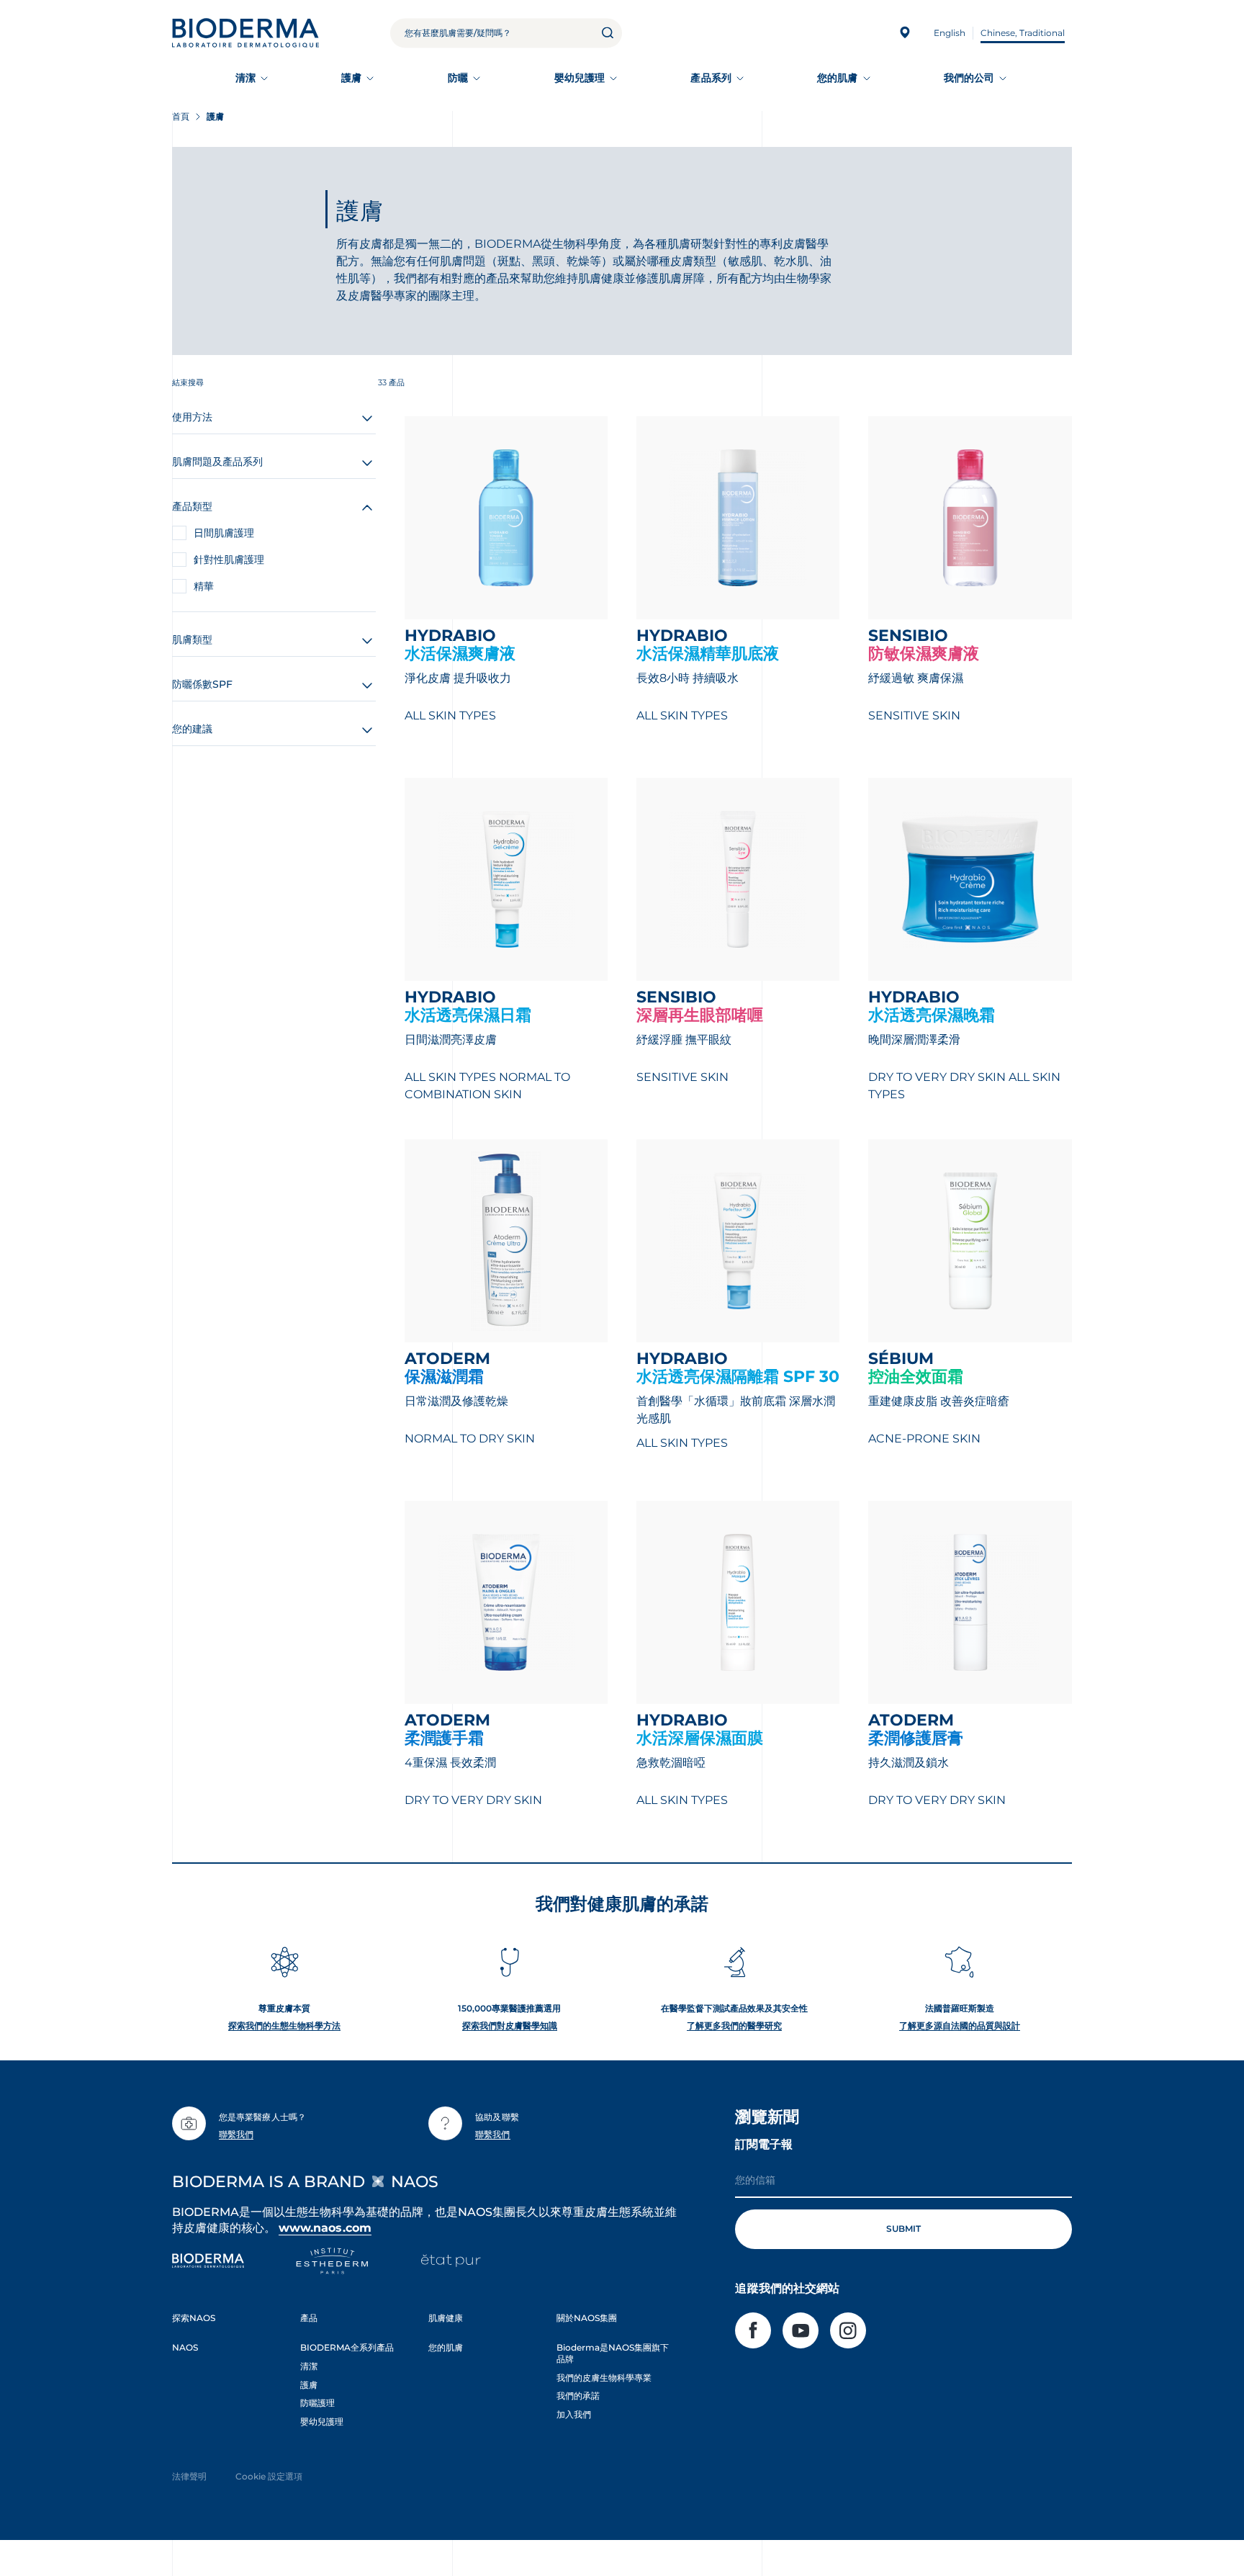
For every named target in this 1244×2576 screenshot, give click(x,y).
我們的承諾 (578, 2396)
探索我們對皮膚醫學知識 (510, 2025)
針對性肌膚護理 (229, 560)
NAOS (185, 2347)
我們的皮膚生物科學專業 (604, 2378)
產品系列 (711, 78)
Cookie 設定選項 (269, 2476)
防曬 (458, 78)
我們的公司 (969, 78)
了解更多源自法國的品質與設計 (960, 2025)
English (950, 33)
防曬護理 (317, 2403)
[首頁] (245, 33)
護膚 (351, 78)
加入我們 (574, 2414)
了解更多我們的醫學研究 (734, 2025)
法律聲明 (189, 2476)
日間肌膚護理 (224, 533)
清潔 (245, 78)
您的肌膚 (837, 78)
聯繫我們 (236, 2134)
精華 (204, 586)
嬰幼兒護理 (580, 78)
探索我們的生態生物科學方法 (284, 2025)
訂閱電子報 (764, 2144)
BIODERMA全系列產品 (347, 2347)
